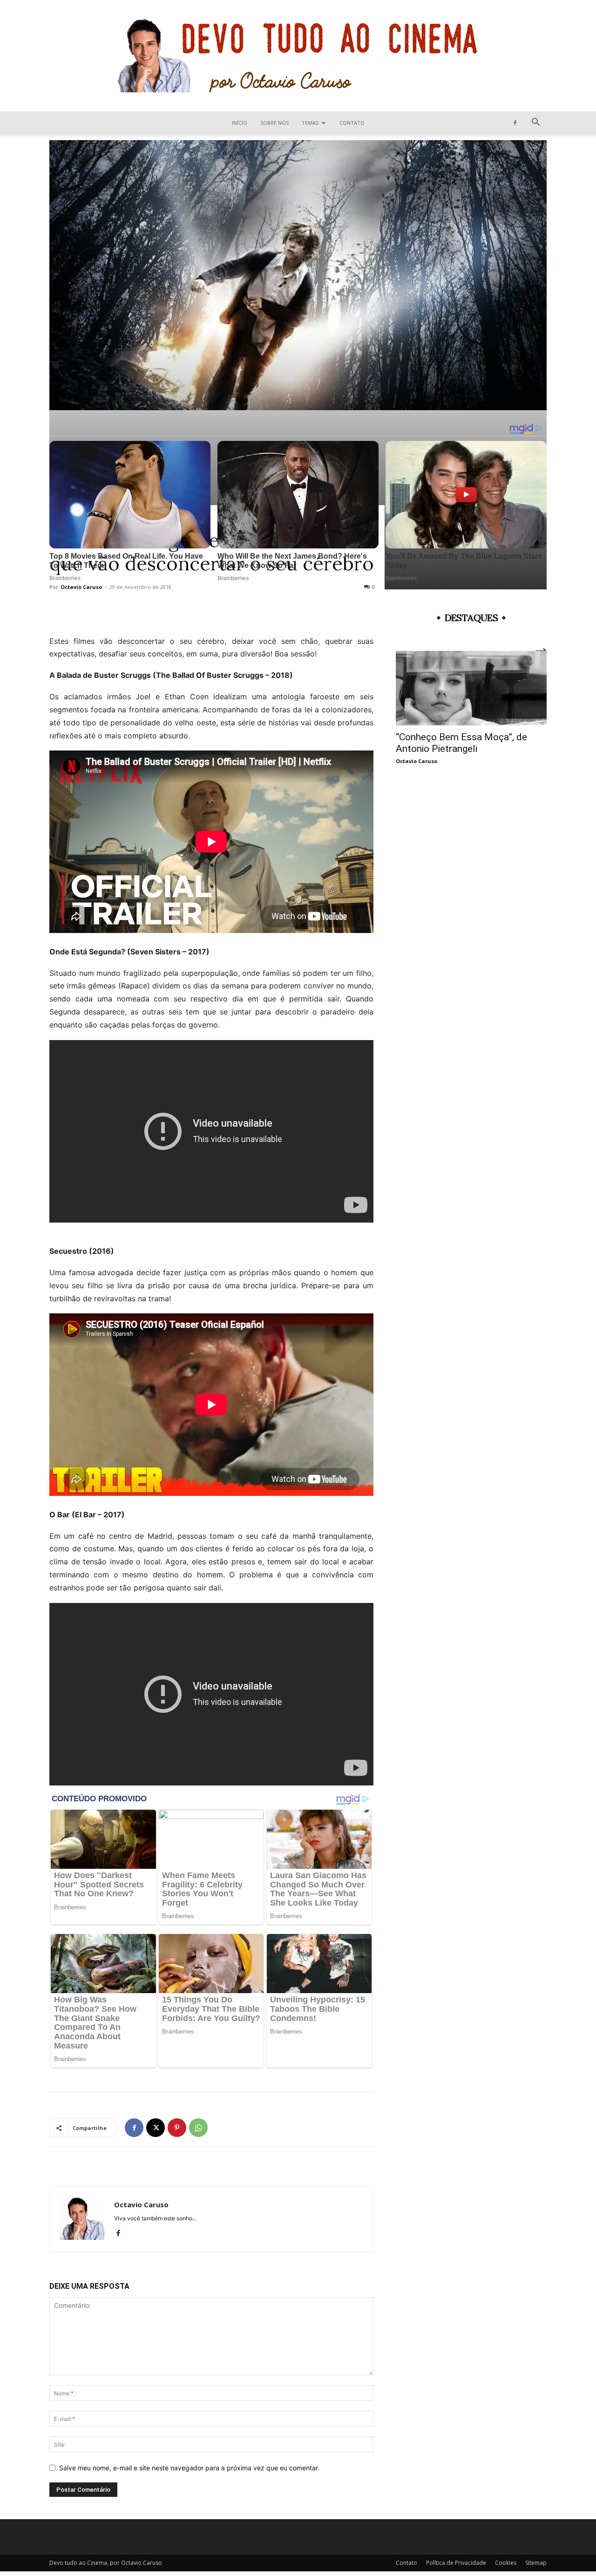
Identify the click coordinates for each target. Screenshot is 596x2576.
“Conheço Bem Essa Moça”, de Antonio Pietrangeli (461, 743)
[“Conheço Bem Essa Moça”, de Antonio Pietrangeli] (471, 688)
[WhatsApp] (198, 2128)
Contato (352, 123)
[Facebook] (515, 123)
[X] (156, 2128)
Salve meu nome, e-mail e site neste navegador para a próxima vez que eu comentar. (189, 2468)
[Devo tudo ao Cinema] (298, 56)
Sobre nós (274, 123)
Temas (310, 123)
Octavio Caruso (141, 2204)
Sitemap (536, 2563)
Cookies (506, 2563)
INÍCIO (240, 123)
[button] (535, 123)
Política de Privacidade (456, 2563)
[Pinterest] (177, 2128)
